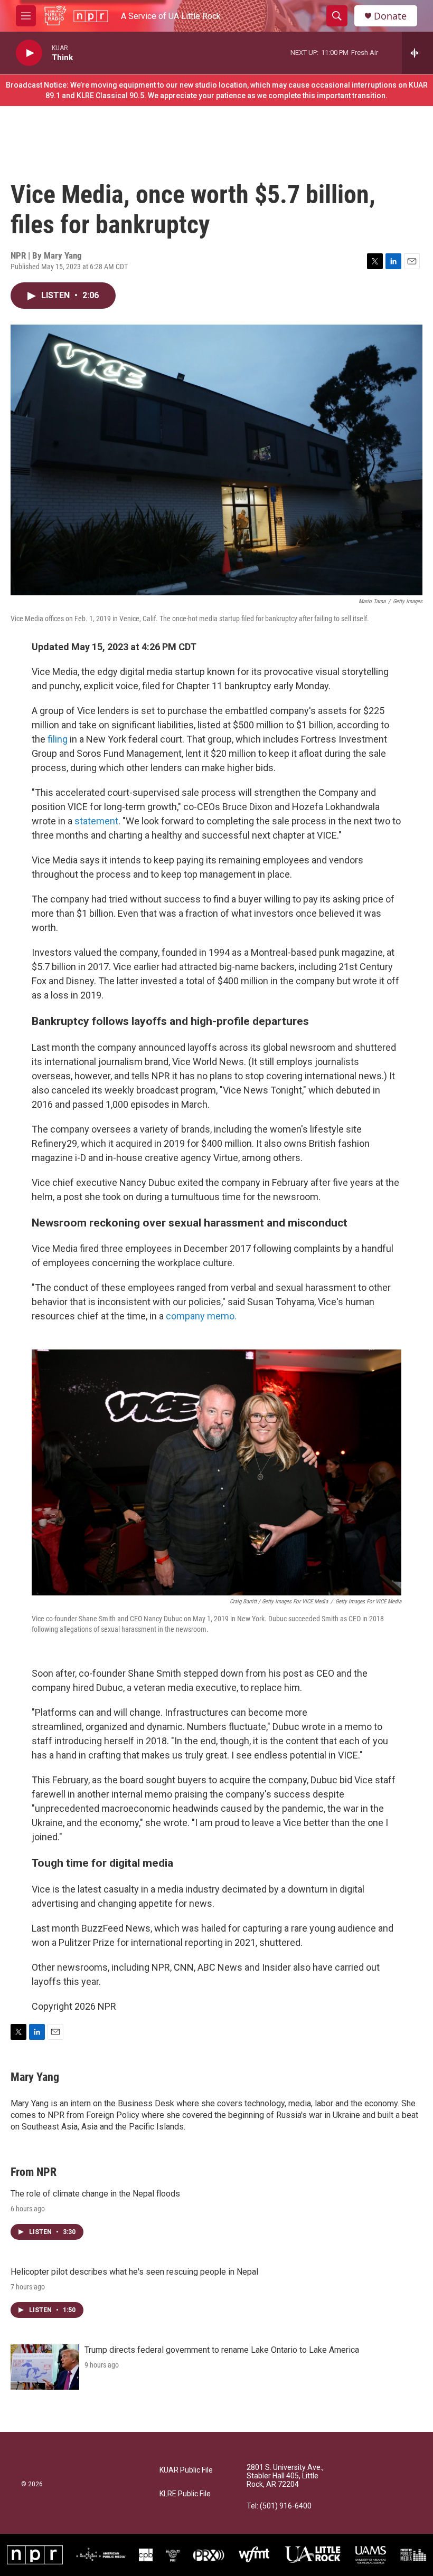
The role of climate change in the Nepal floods (95, 2194)
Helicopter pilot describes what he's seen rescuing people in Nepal (134, 2272)
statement (96, 821)
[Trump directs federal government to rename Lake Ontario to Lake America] (45, 2367)
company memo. (201, 1316)
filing (57, 739)
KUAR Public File (186, 2470)
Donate (390, 16)
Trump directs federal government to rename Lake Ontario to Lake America (222, 2350)
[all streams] (417, 53)
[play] (29, 53)
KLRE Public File (185, 2494)
